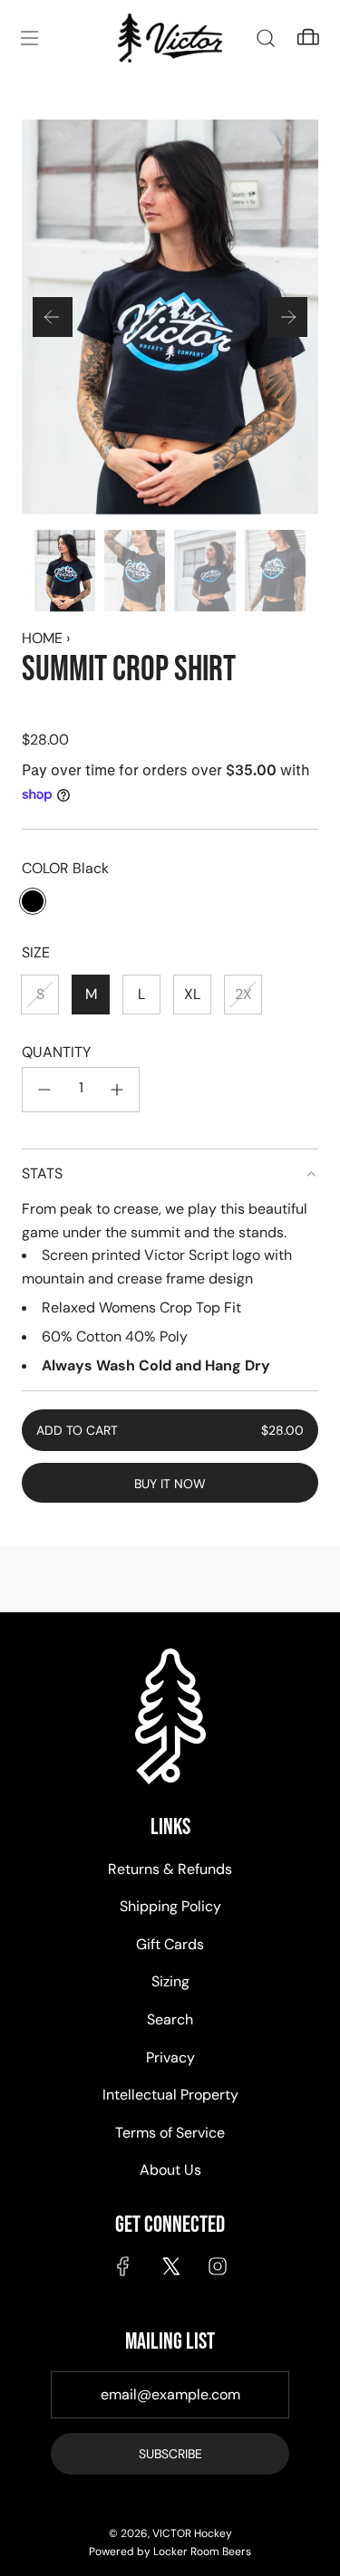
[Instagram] (218, 2266)
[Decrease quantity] (44, 1090)
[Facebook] (123, 2266)
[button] (53, 317)
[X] (170, 2266)
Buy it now (170, 1484)
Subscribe (170, 2454)
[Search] (265, 38)
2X (243, 994)
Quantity (56, 1052)
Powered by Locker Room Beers (170, 2552)
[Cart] (308, 38)
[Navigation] (29, 38)
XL (192, 994)
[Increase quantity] (117, 1090)
